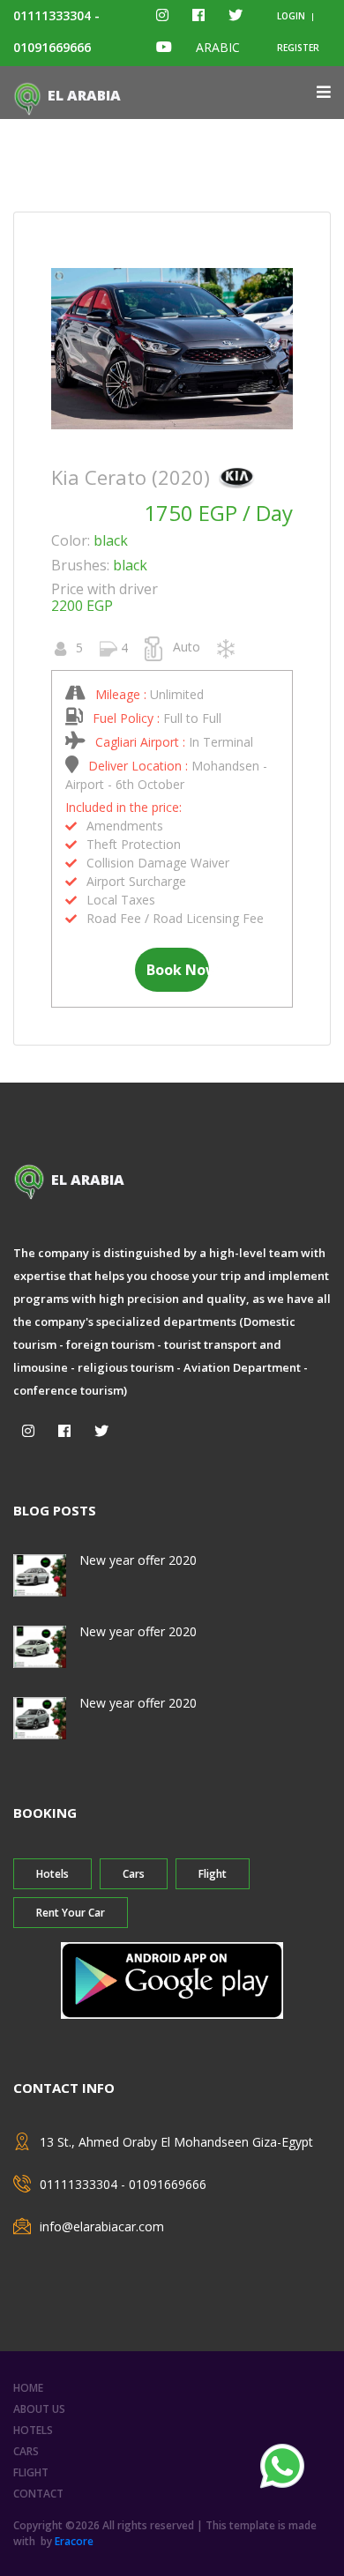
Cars (134, 1874)
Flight (213, 1874)
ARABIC (218, 47)
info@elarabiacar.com (102, 2226)
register (298, 48)
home (28, 2388)
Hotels (52, 1874)
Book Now (178, 970)
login (291, 16)
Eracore (74, 2541)
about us (39, 2409)
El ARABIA (84, 95)
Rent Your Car (71, 1913)
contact (38, 2494)
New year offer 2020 (138, 1560)
